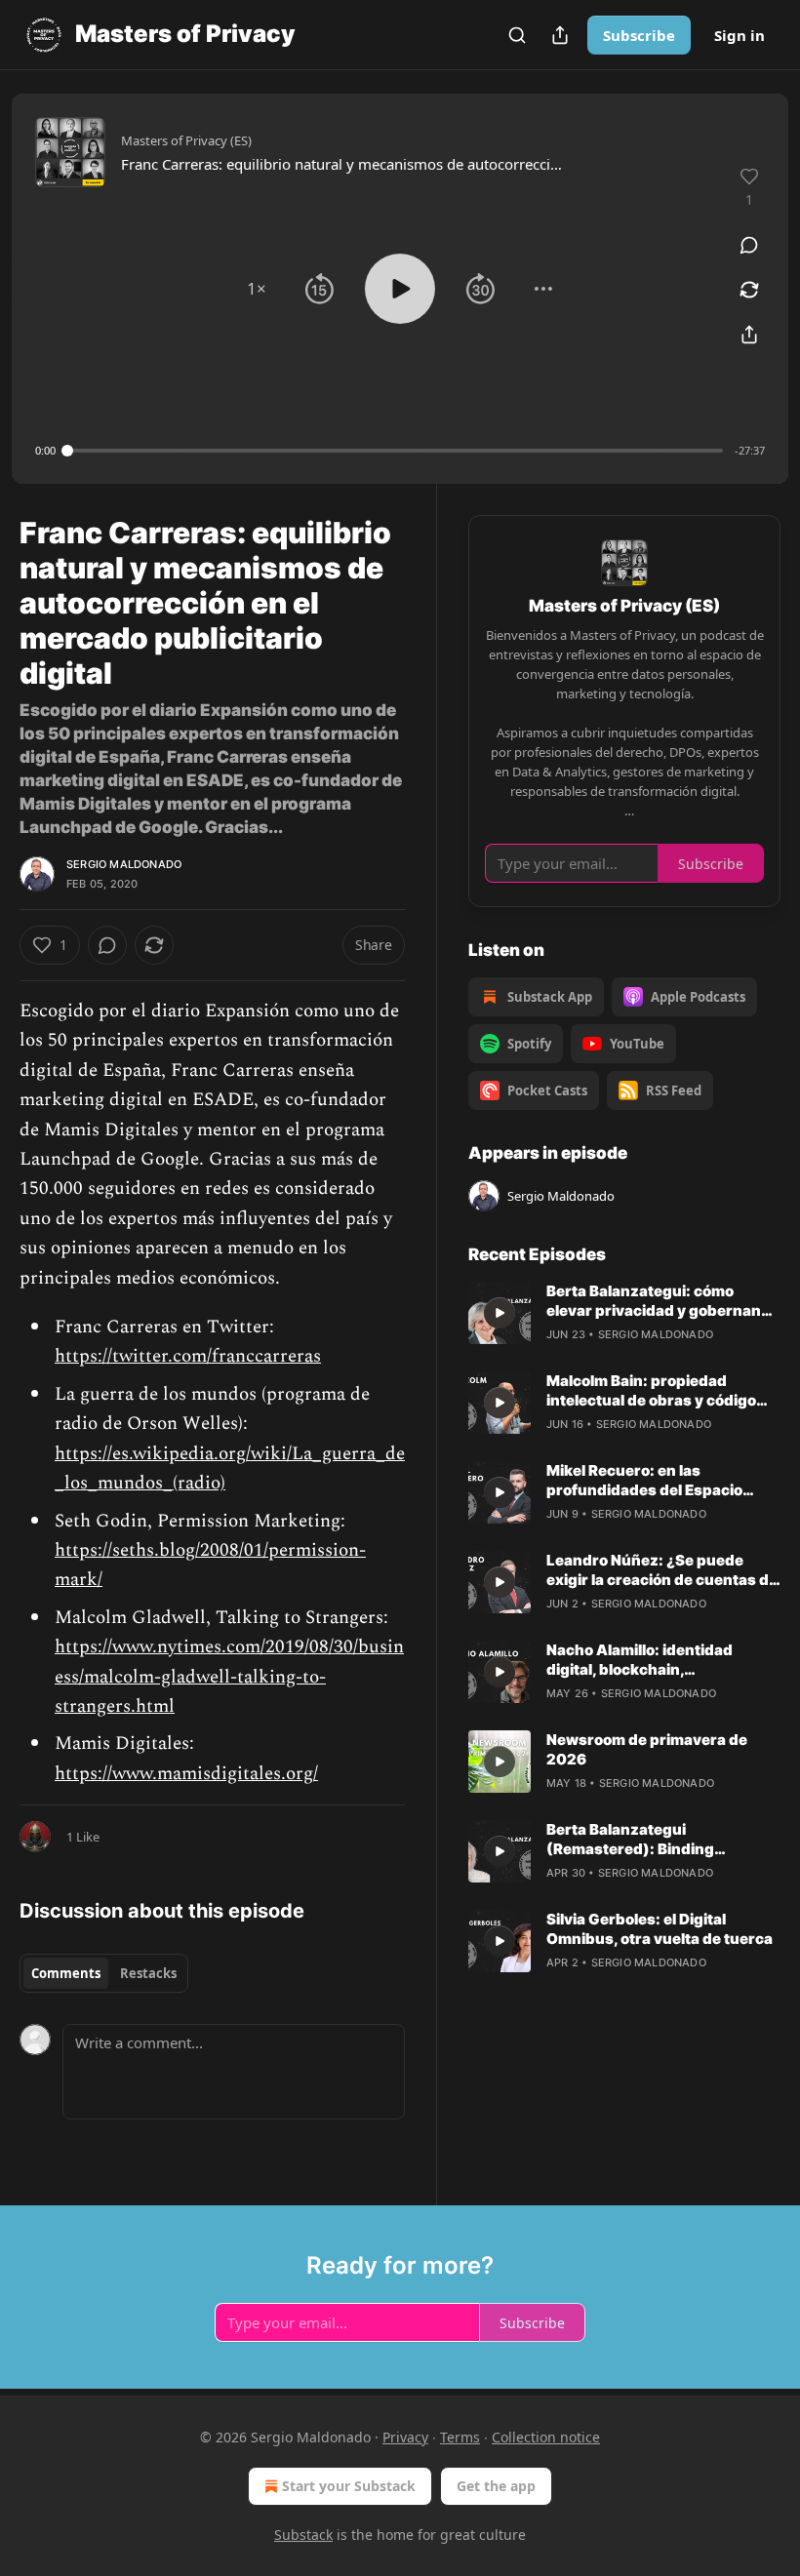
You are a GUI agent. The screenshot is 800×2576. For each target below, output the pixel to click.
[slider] (395, 451)
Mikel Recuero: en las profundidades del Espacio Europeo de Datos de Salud (644, 1481)
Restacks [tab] (148, 1973)
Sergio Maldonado (124, 864)
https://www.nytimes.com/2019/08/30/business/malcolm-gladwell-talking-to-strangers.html (229, 1677)
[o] (500, 1313)
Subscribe (639, 35)
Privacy (405, 2437)
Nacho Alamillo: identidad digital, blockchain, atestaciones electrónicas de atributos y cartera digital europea (652, 1660)
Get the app (496, 2486)
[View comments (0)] (749, 245)
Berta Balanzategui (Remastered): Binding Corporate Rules (630, 1840)
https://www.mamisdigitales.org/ (186, 1774)
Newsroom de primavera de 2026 (647, 1749)
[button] (257, 289)
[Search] (517, 35)
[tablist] (104, 1973)
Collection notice (546, 2437)
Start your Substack (349, 2486)
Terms (460, 2437)
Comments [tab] (66, 1973)
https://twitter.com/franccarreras (188, 1356)
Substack (303, 2535)
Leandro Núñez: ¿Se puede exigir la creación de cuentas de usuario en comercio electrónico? (662, 1570)
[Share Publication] (560, 35)
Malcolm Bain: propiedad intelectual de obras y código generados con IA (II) (651, 1391)
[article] (624, 1313)
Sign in (740, 35)
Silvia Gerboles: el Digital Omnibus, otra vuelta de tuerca (660, 1929)
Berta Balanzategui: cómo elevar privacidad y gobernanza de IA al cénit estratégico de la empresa (662, 1301)
